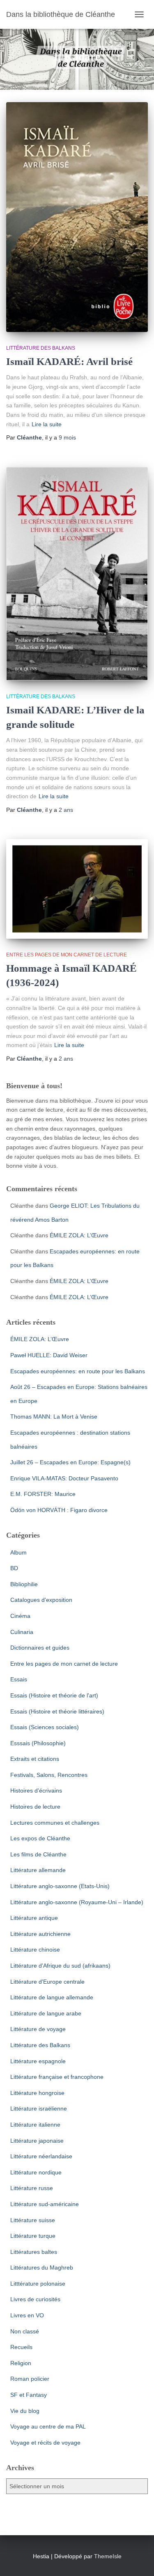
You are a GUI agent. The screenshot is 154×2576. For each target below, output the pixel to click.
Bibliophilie (24, 1584)
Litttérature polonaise (38, 2284)
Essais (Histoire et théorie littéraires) (57, 1711)
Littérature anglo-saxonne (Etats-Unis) (60, 1886)
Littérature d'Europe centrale (47, 1982)
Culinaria (22, 1632)
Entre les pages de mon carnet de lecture (67, 955)
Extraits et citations (35, 1759)
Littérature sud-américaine (45, 2204)
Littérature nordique (36, 2172)
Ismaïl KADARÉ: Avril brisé (69, 361)
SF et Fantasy (29, 2395)
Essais (19, 1679)
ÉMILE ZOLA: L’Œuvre (79, 1235)
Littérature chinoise (35, 1950)
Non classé (25, 2331)
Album (18, 1552)
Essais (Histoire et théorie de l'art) (54, 1695)
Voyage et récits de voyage (45, 2443)
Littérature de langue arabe (46, 2013)
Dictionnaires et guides (40, 1648)
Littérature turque (33, 2236)
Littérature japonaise (37, 2141)
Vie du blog (25, 2411)
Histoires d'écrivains (36, 1791)
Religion (21, 2363)
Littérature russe (32, 2188)
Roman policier (30, 2379)
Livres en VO (27, 2315)
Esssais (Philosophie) (38, 1743)
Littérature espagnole (38, 2061)
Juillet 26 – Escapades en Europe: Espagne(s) (70, 1462)
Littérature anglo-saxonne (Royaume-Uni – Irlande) (77, 1902)
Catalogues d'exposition (41, 1600)
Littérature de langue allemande (52, 1997)
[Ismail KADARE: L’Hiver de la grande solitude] (77, 574)
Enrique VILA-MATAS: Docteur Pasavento (64, 1478)
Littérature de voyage (38, 2029)
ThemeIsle (108, 2556)
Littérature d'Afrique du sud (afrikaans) (60, 1966)
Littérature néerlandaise (41, 2156)
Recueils (21, 2347)
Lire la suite (47, 424)
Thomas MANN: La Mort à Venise (54, 1417)
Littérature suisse (33, 2220)
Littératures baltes (34, 2252)
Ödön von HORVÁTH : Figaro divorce (59, 1510)
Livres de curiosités (35, 2299)
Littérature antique (34, 1918)
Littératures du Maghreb (42, 2267)
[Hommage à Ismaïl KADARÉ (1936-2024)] (77, 889)
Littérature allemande (38, 1870)
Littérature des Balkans (41, 348)
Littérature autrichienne (40, 1934)
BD (14, 1568)
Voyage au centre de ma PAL (48, 2426)
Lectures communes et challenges (55, 1823)
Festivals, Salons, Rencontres (49, 1775)
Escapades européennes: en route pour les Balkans (78, 1371)
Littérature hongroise (37, 2093)
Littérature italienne (35, 2125)
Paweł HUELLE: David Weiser (49, 1355)
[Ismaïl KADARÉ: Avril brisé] (77, 217)
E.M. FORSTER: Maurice (43, 1494)
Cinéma (20, 1616)
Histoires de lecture (35, 1807)
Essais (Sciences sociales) (45, 1727)
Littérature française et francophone (57, 2077)
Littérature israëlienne (39, 2108)
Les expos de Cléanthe (40, 1838)
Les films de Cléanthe (38, 1854)
